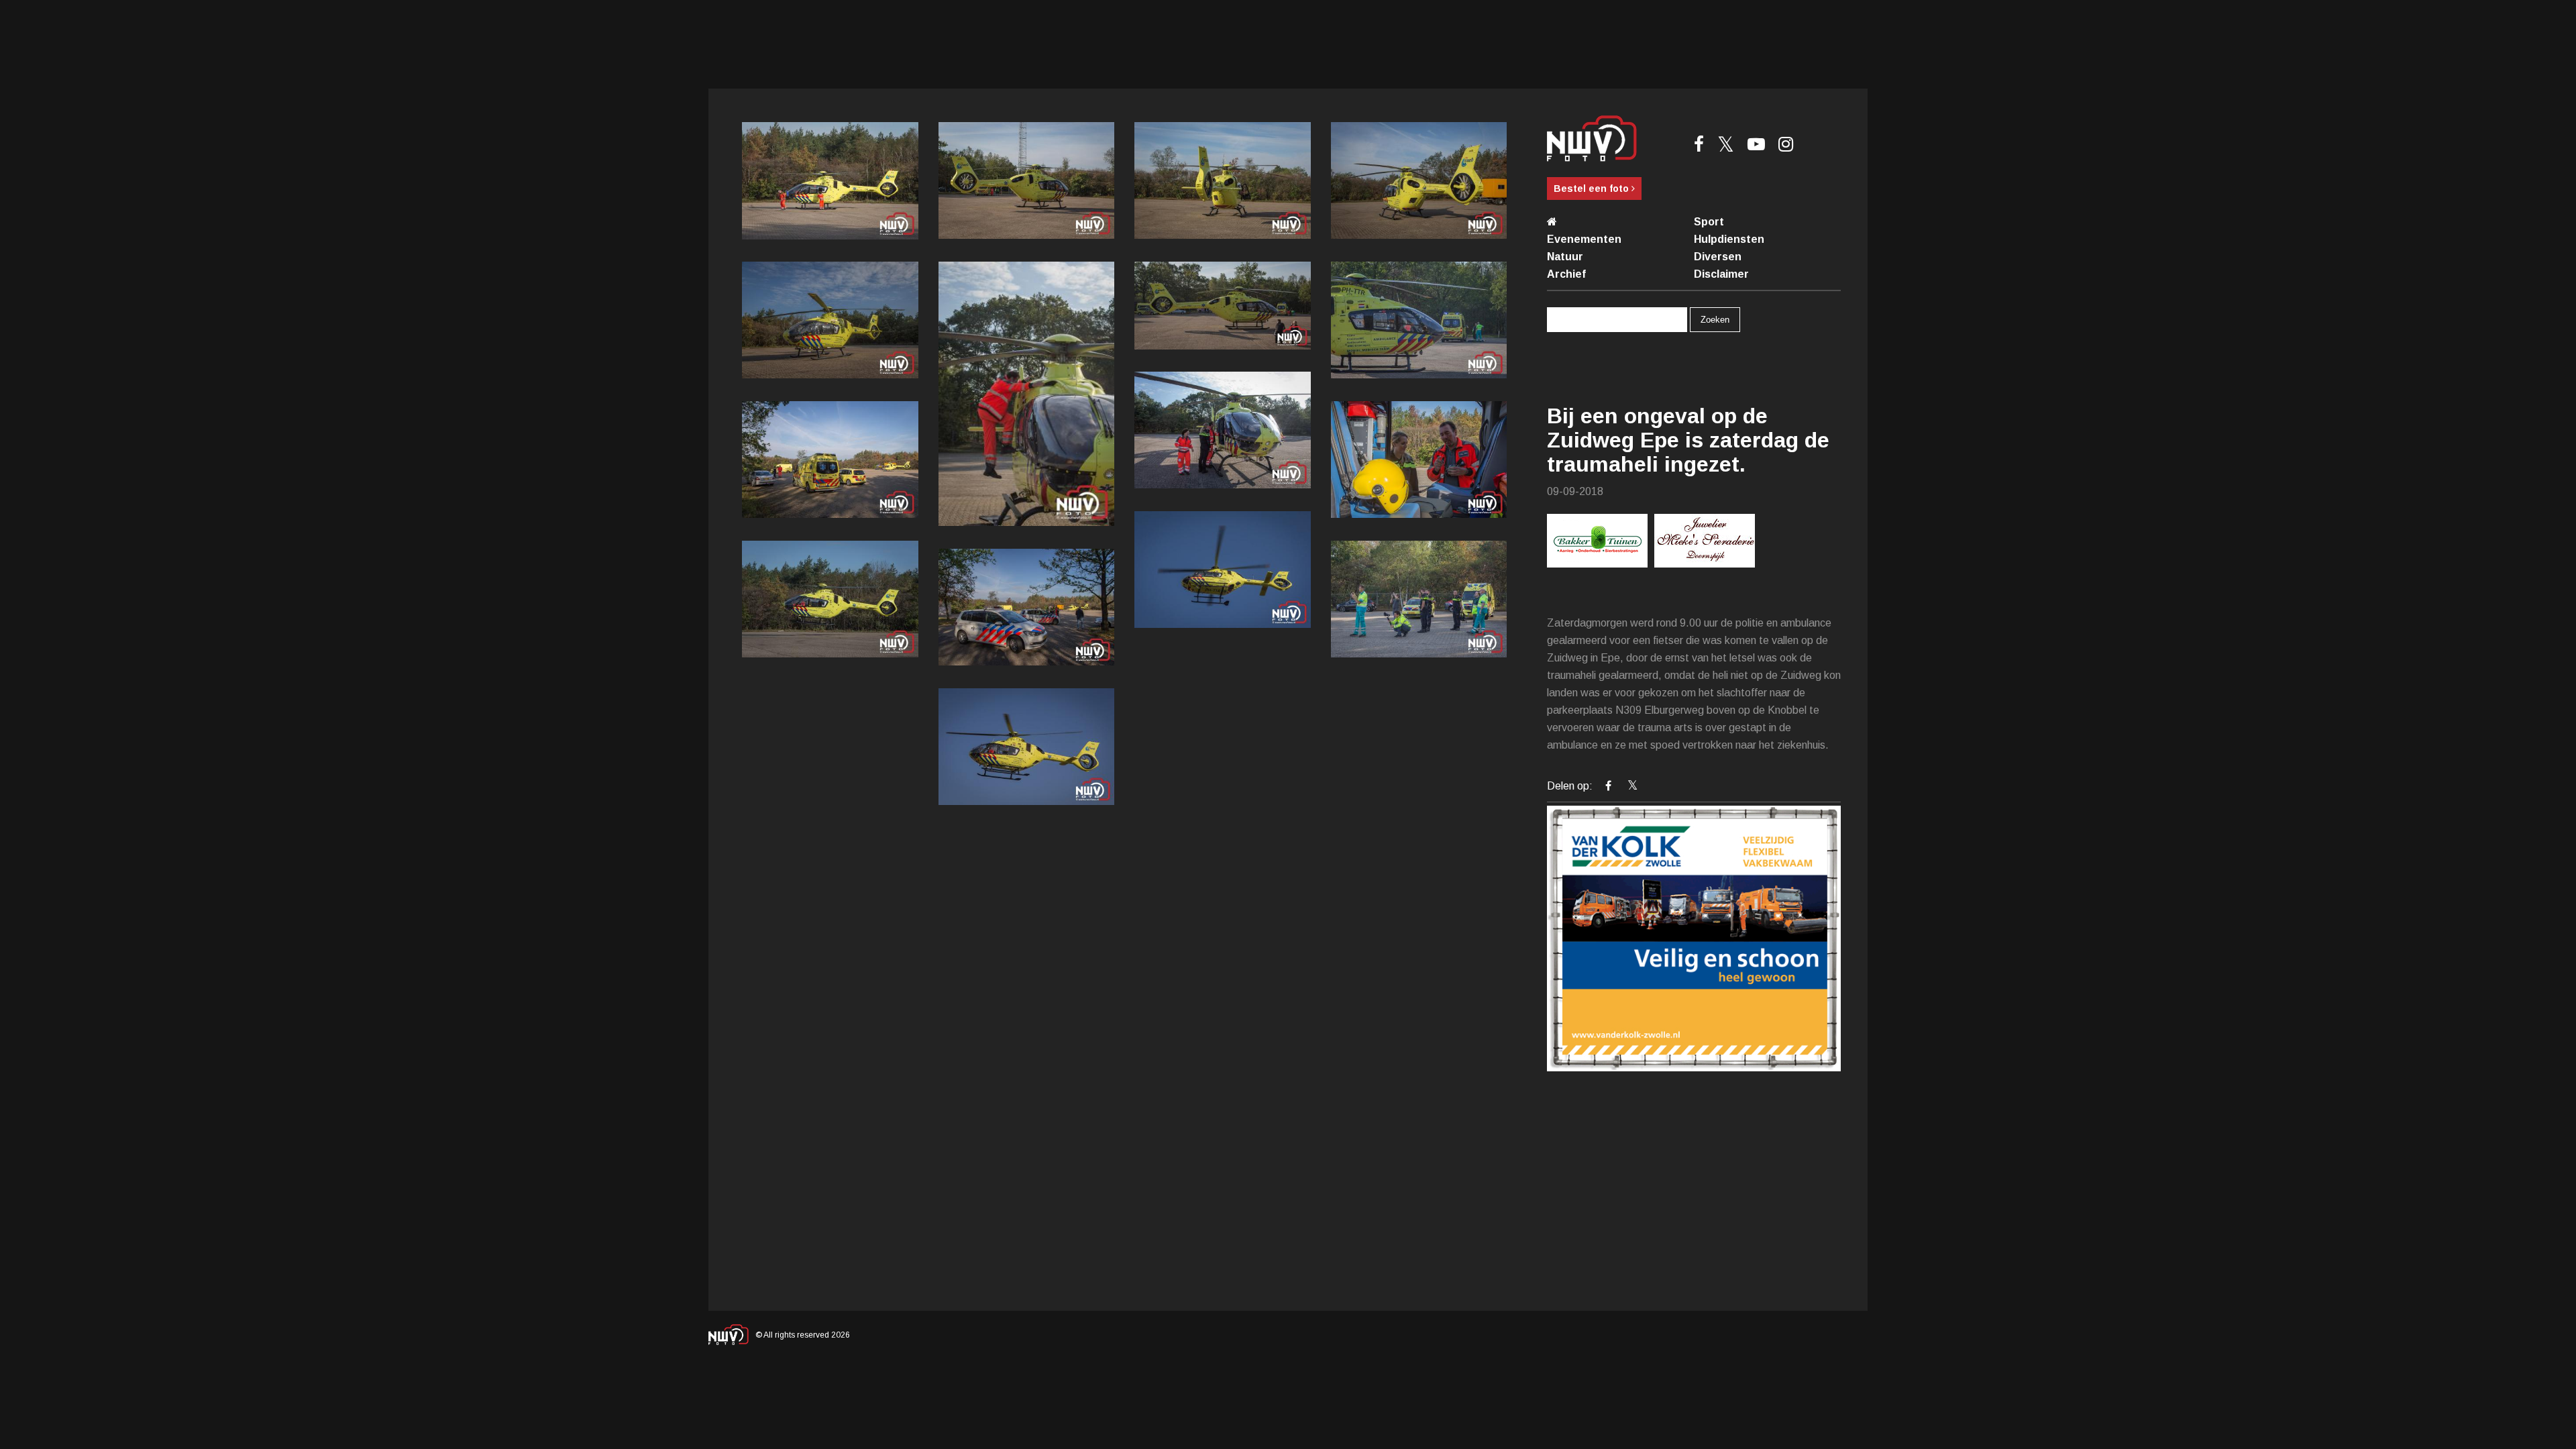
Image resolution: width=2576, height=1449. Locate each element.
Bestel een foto (1593, 189)
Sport (1709, 222)
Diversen (1718, 257)
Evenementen (1584, 239)
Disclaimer (1721, 274)
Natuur (1565, 257)
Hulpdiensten (1729, 239)
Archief (1566, 274)
